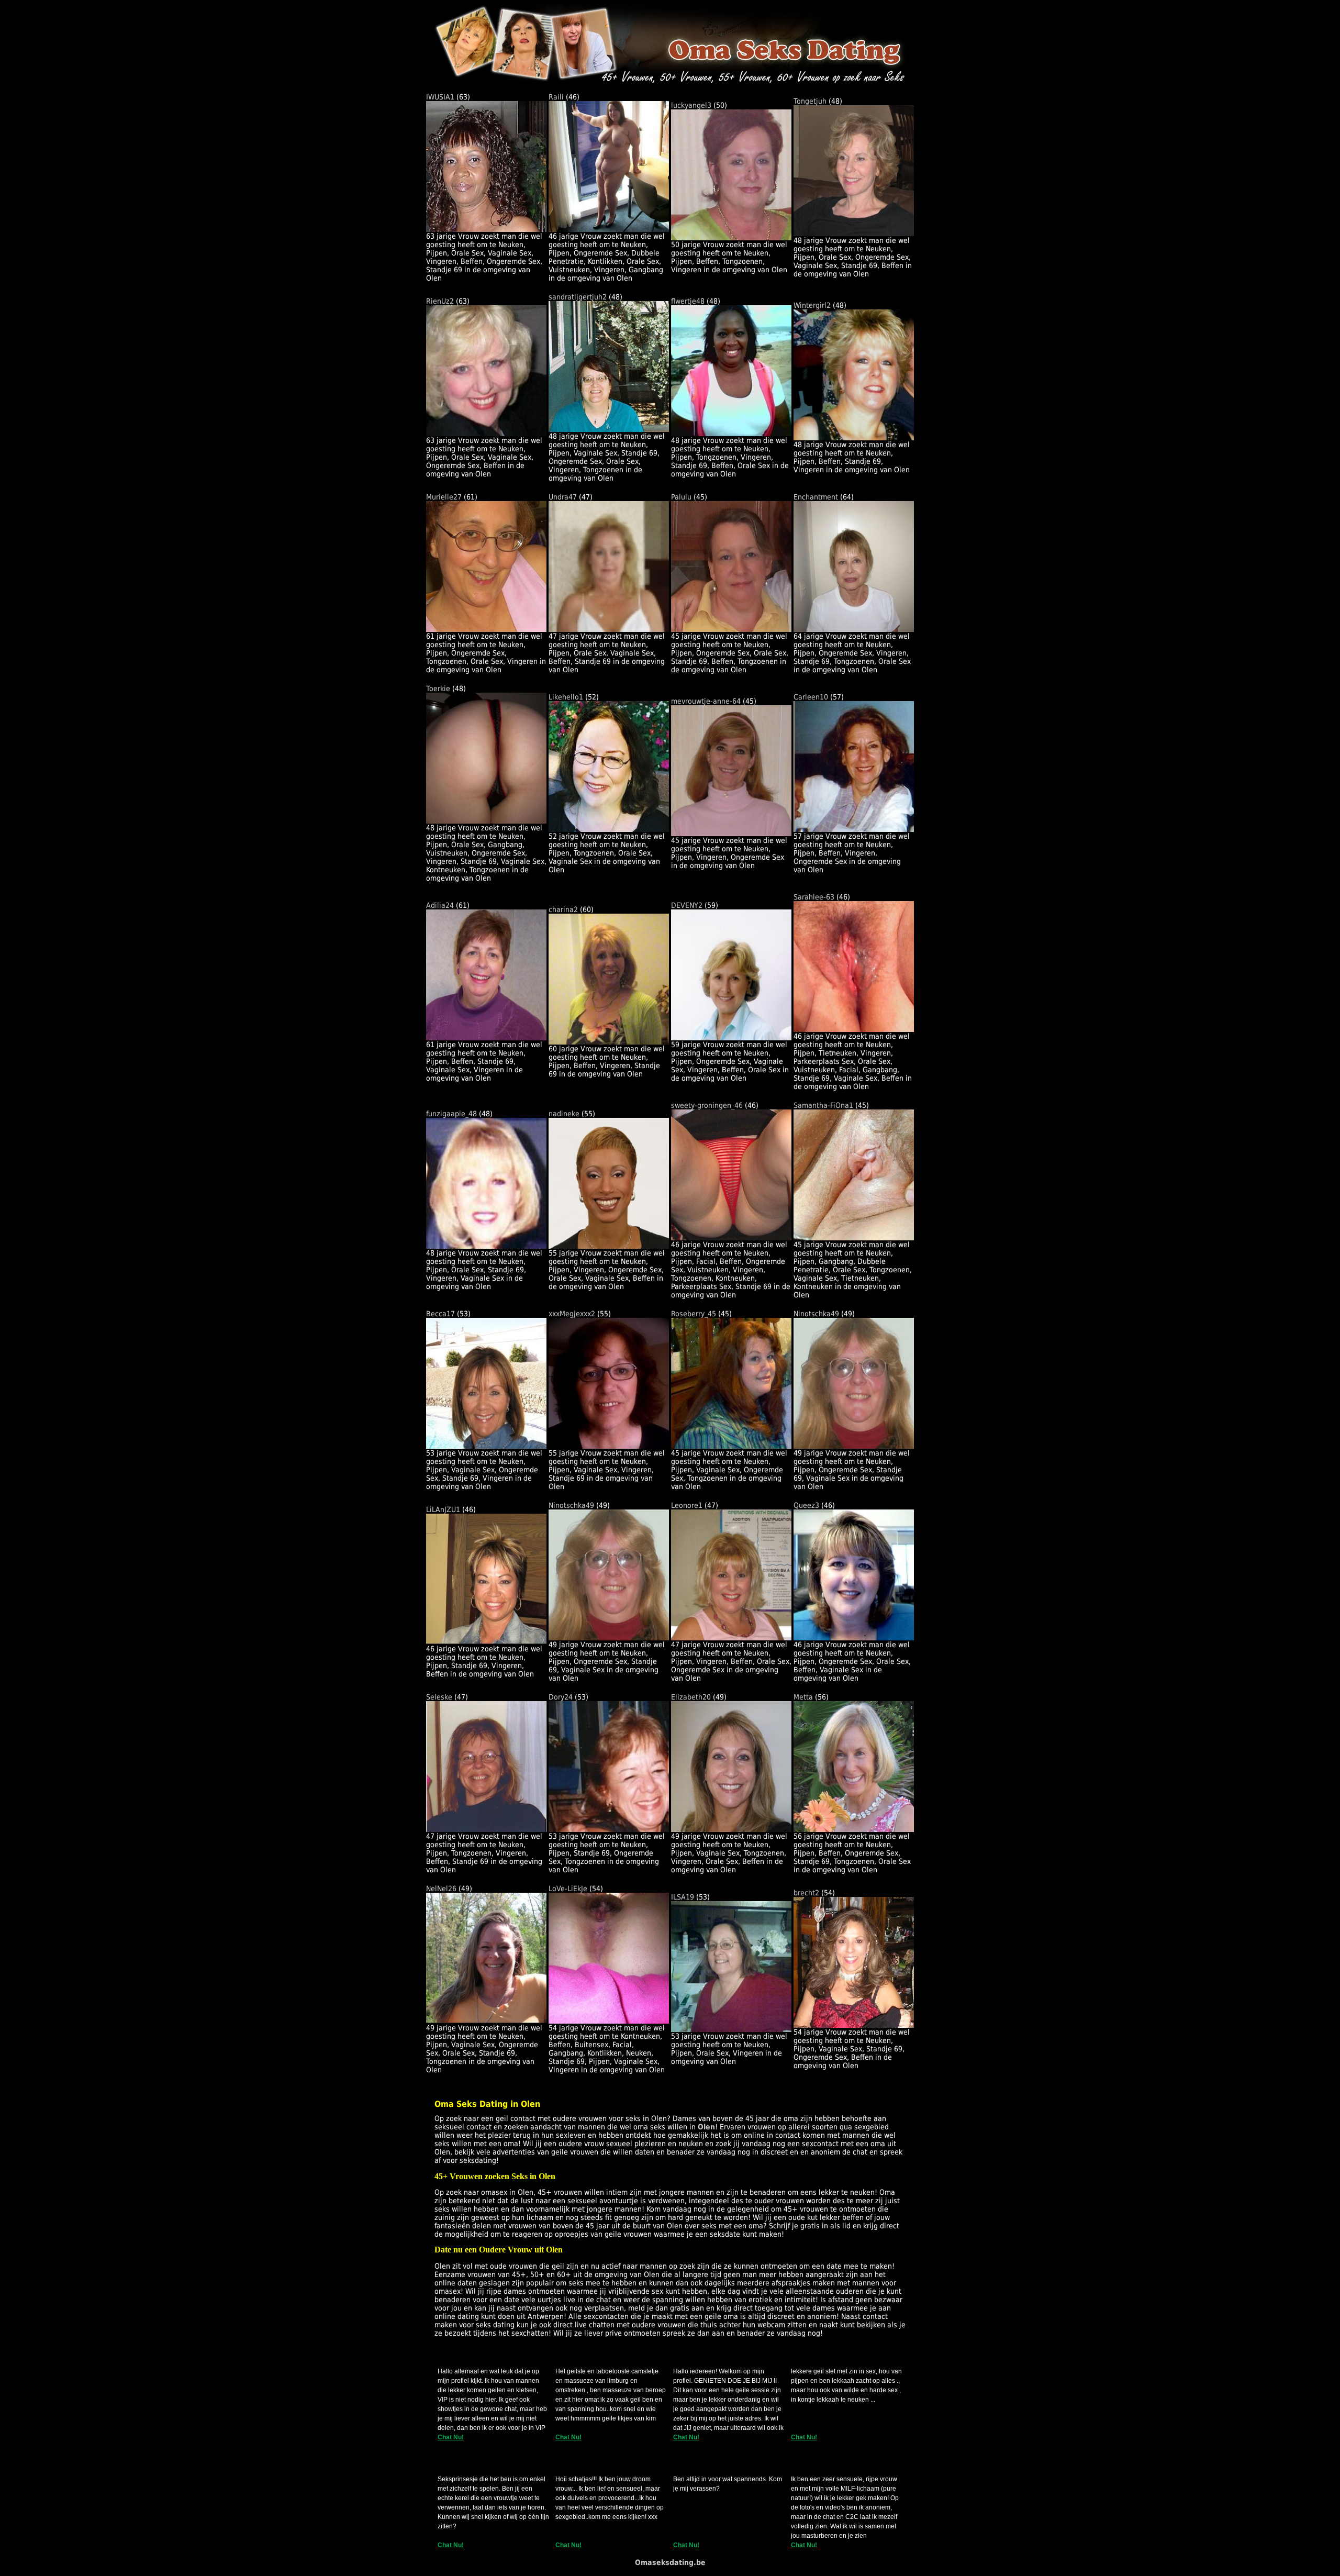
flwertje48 (688, 301)
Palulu (681, 497)
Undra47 (563, 497)
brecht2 (806, 1893)
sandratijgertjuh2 (578, 297)
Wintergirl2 (812, 305)
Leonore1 (687, 1505)
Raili (556, 97)
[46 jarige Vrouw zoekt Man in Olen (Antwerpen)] (609, 229)
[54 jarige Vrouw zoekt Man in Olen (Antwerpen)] (609, 2021)
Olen (706, 2127)
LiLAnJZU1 (443, 1509)
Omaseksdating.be (670, 2562)
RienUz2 (440, 301)
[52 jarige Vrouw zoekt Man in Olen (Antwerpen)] (609, 829)
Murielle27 (444, 497)
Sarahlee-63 (814, 897)
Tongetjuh (810, 101)
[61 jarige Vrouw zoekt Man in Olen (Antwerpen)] (486, 629)
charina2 (563, 909)
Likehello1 (566, 697)
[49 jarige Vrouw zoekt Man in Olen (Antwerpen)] (854, 1446)
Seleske (439, 1697)
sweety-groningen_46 (707, 1105)
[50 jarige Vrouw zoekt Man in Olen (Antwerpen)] (731, 238)
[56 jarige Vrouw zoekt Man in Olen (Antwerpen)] (854, 1829)
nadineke (564, 1114)
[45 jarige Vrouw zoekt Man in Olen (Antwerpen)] (731, 629)
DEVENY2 (687, 905)
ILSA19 (683, 1897)
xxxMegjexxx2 (572, 1314)
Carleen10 (811, 697)
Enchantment (816, 497)
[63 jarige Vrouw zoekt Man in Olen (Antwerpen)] (486, 229)
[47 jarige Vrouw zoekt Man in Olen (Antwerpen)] (609, 629)
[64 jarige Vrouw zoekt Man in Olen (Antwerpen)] (854, 629)
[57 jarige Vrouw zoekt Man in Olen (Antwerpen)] (854, 829)
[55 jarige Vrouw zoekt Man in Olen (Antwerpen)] (609, 1246)
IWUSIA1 (440, 97)
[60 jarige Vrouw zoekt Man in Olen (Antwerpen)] (609, 1042)
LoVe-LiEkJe (568, 1889)
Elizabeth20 (691, 1697)
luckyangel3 (691, 105)
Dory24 (561, 1697)
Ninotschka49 (816, 1314)
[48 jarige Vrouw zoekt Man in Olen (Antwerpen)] (854, 234)
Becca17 (440, 1314)
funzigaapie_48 (451, 1114)
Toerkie (438, 689)
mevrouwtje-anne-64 (706, 701)
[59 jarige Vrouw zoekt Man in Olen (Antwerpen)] (731, 1038)
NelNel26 (441, 1889)
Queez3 (806, 1505)
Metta (803, 1697)
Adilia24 (440, 905)
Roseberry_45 (694, 1314)
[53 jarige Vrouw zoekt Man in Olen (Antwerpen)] (486, 1446)
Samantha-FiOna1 (823, 1105)
